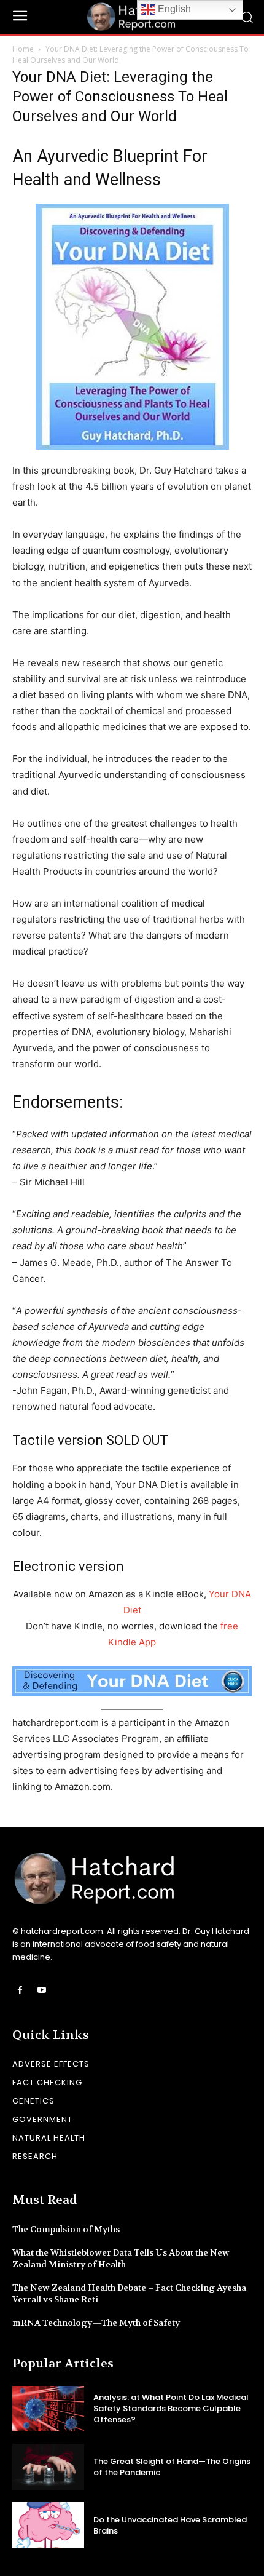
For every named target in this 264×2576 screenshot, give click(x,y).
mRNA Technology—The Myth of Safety (96, 2323)
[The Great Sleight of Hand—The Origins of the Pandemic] (48, 2467)
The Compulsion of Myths (66, 2229)
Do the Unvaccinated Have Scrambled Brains (170, 2525)
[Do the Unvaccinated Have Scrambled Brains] (48, 2525)
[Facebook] (20, 1990)
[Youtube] (41, 1990)
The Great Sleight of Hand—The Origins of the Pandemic (172, 2467)
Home (23, 49)
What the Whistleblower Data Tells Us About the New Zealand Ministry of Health (121, 2259)
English (173, 9)
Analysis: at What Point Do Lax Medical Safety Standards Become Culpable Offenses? (171, 2408)
